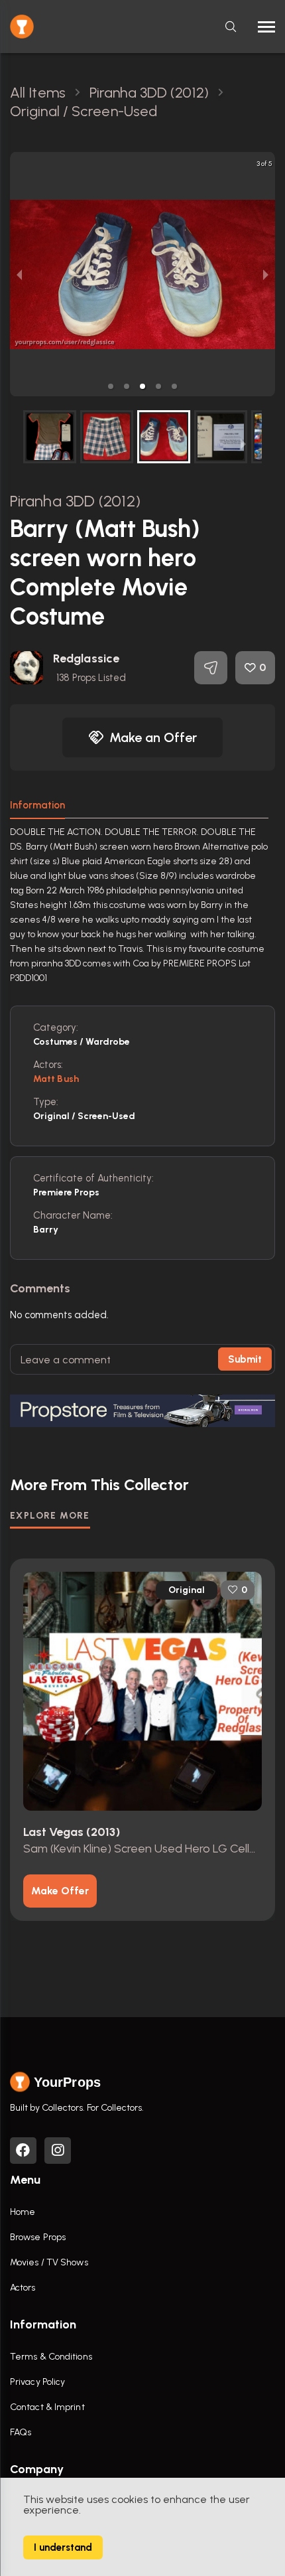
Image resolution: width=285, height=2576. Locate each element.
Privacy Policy (37, 2382)
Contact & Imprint (47, 2407)
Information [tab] (37, 805)
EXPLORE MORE (50, 1516)
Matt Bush (56, 1079)
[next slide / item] (266, 274)
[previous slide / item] (19, 274)
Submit (245, 1359)
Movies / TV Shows (49, 2262)
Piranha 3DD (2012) (75, 501)
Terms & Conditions (51, 2357)
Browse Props (38, 2237)
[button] (111, 386)
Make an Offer (153, 737)
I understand (63, 2547)
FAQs (21, 2432)
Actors (23, 2288)
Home (23, 2212)
